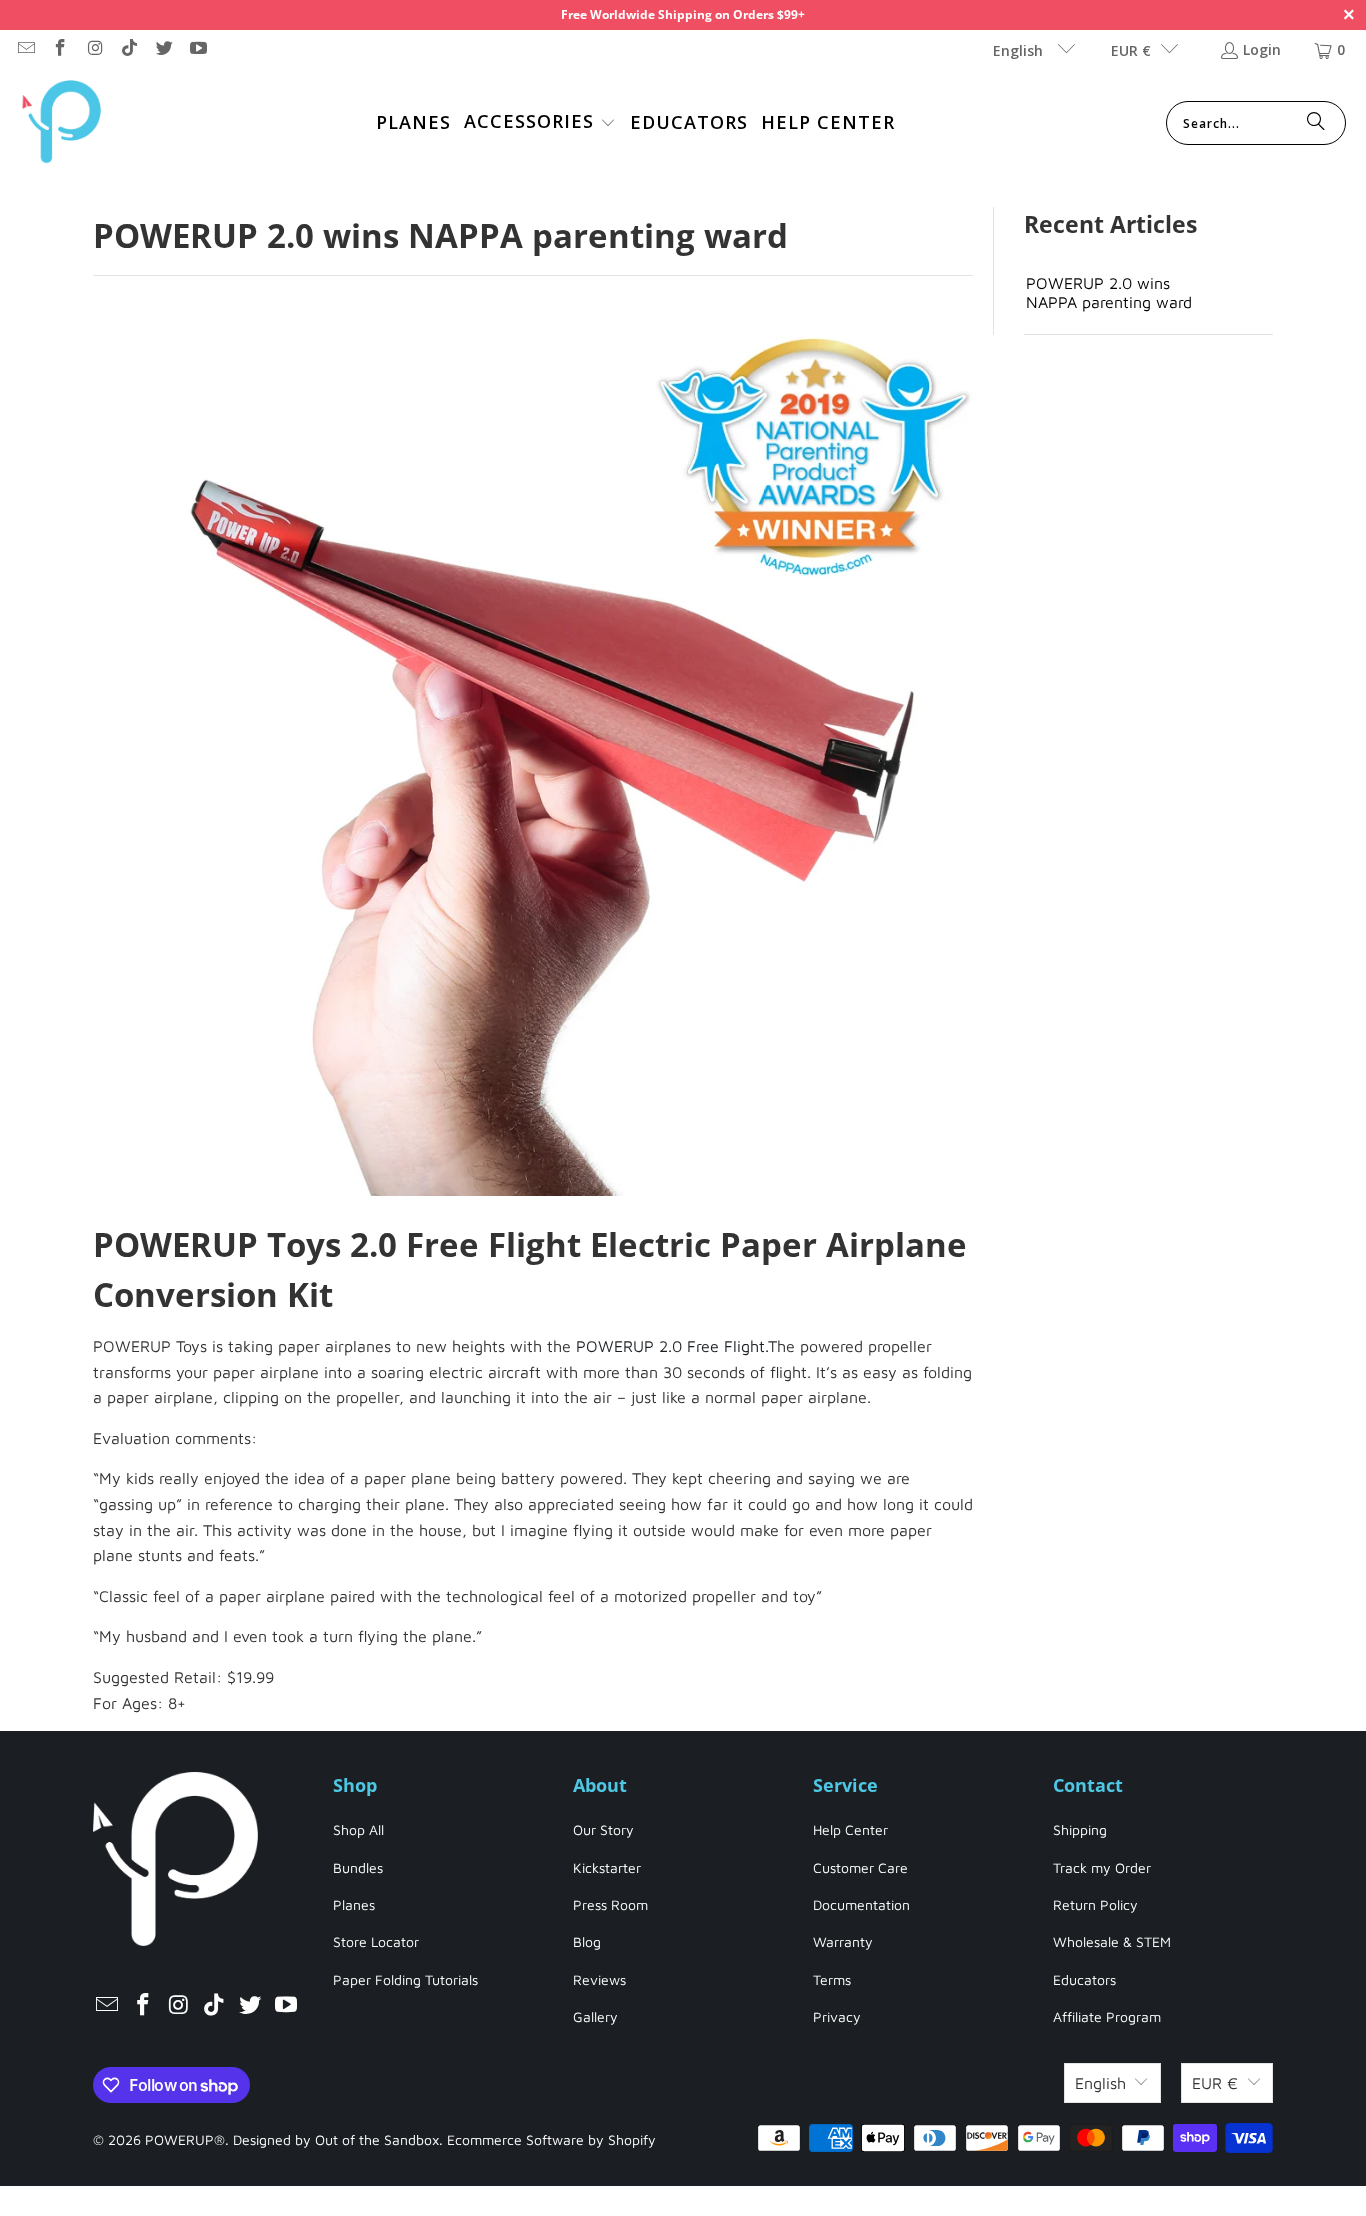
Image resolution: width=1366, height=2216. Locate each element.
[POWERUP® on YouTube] (198, 49)
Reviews (599, 1979)
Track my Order (1102, 1867)
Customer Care (860, 1867)
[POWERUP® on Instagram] (94, 49)
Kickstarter (607, 1867)
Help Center (850, 1829)
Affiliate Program (1107, 2016)
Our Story (603, 1829)
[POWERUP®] (62, 123)
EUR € (1131, 50)
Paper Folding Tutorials (405, 1979)
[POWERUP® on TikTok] (129, 49)
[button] (540, 123)
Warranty (843, 1941)
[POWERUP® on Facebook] (60, 49)
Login (1262, 49)
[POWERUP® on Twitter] (163, 49)
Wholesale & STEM (1112, 1941)
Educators (1084, 1979)
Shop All (358, 1829)
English (1020, 50)
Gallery (595, 2016)
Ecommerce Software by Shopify (551, 2139)
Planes (354, 1904)
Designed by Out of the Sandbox (336, 2139)
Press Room (610, 1904)
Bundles (358, 1867)
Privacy (837, 2016)
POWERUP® (185, 2139)
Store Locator (376, 1941)
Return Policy (1095, 1904)
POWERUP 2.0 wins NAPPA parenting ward (1109, 292)
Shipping (1080, 1829)
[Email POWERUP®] (25, 49)
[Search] (1316, 123)
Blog (587, 1941)
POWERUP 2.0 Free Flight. (672, 1346)
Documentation (861, 1904)
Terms (832, 1979)
